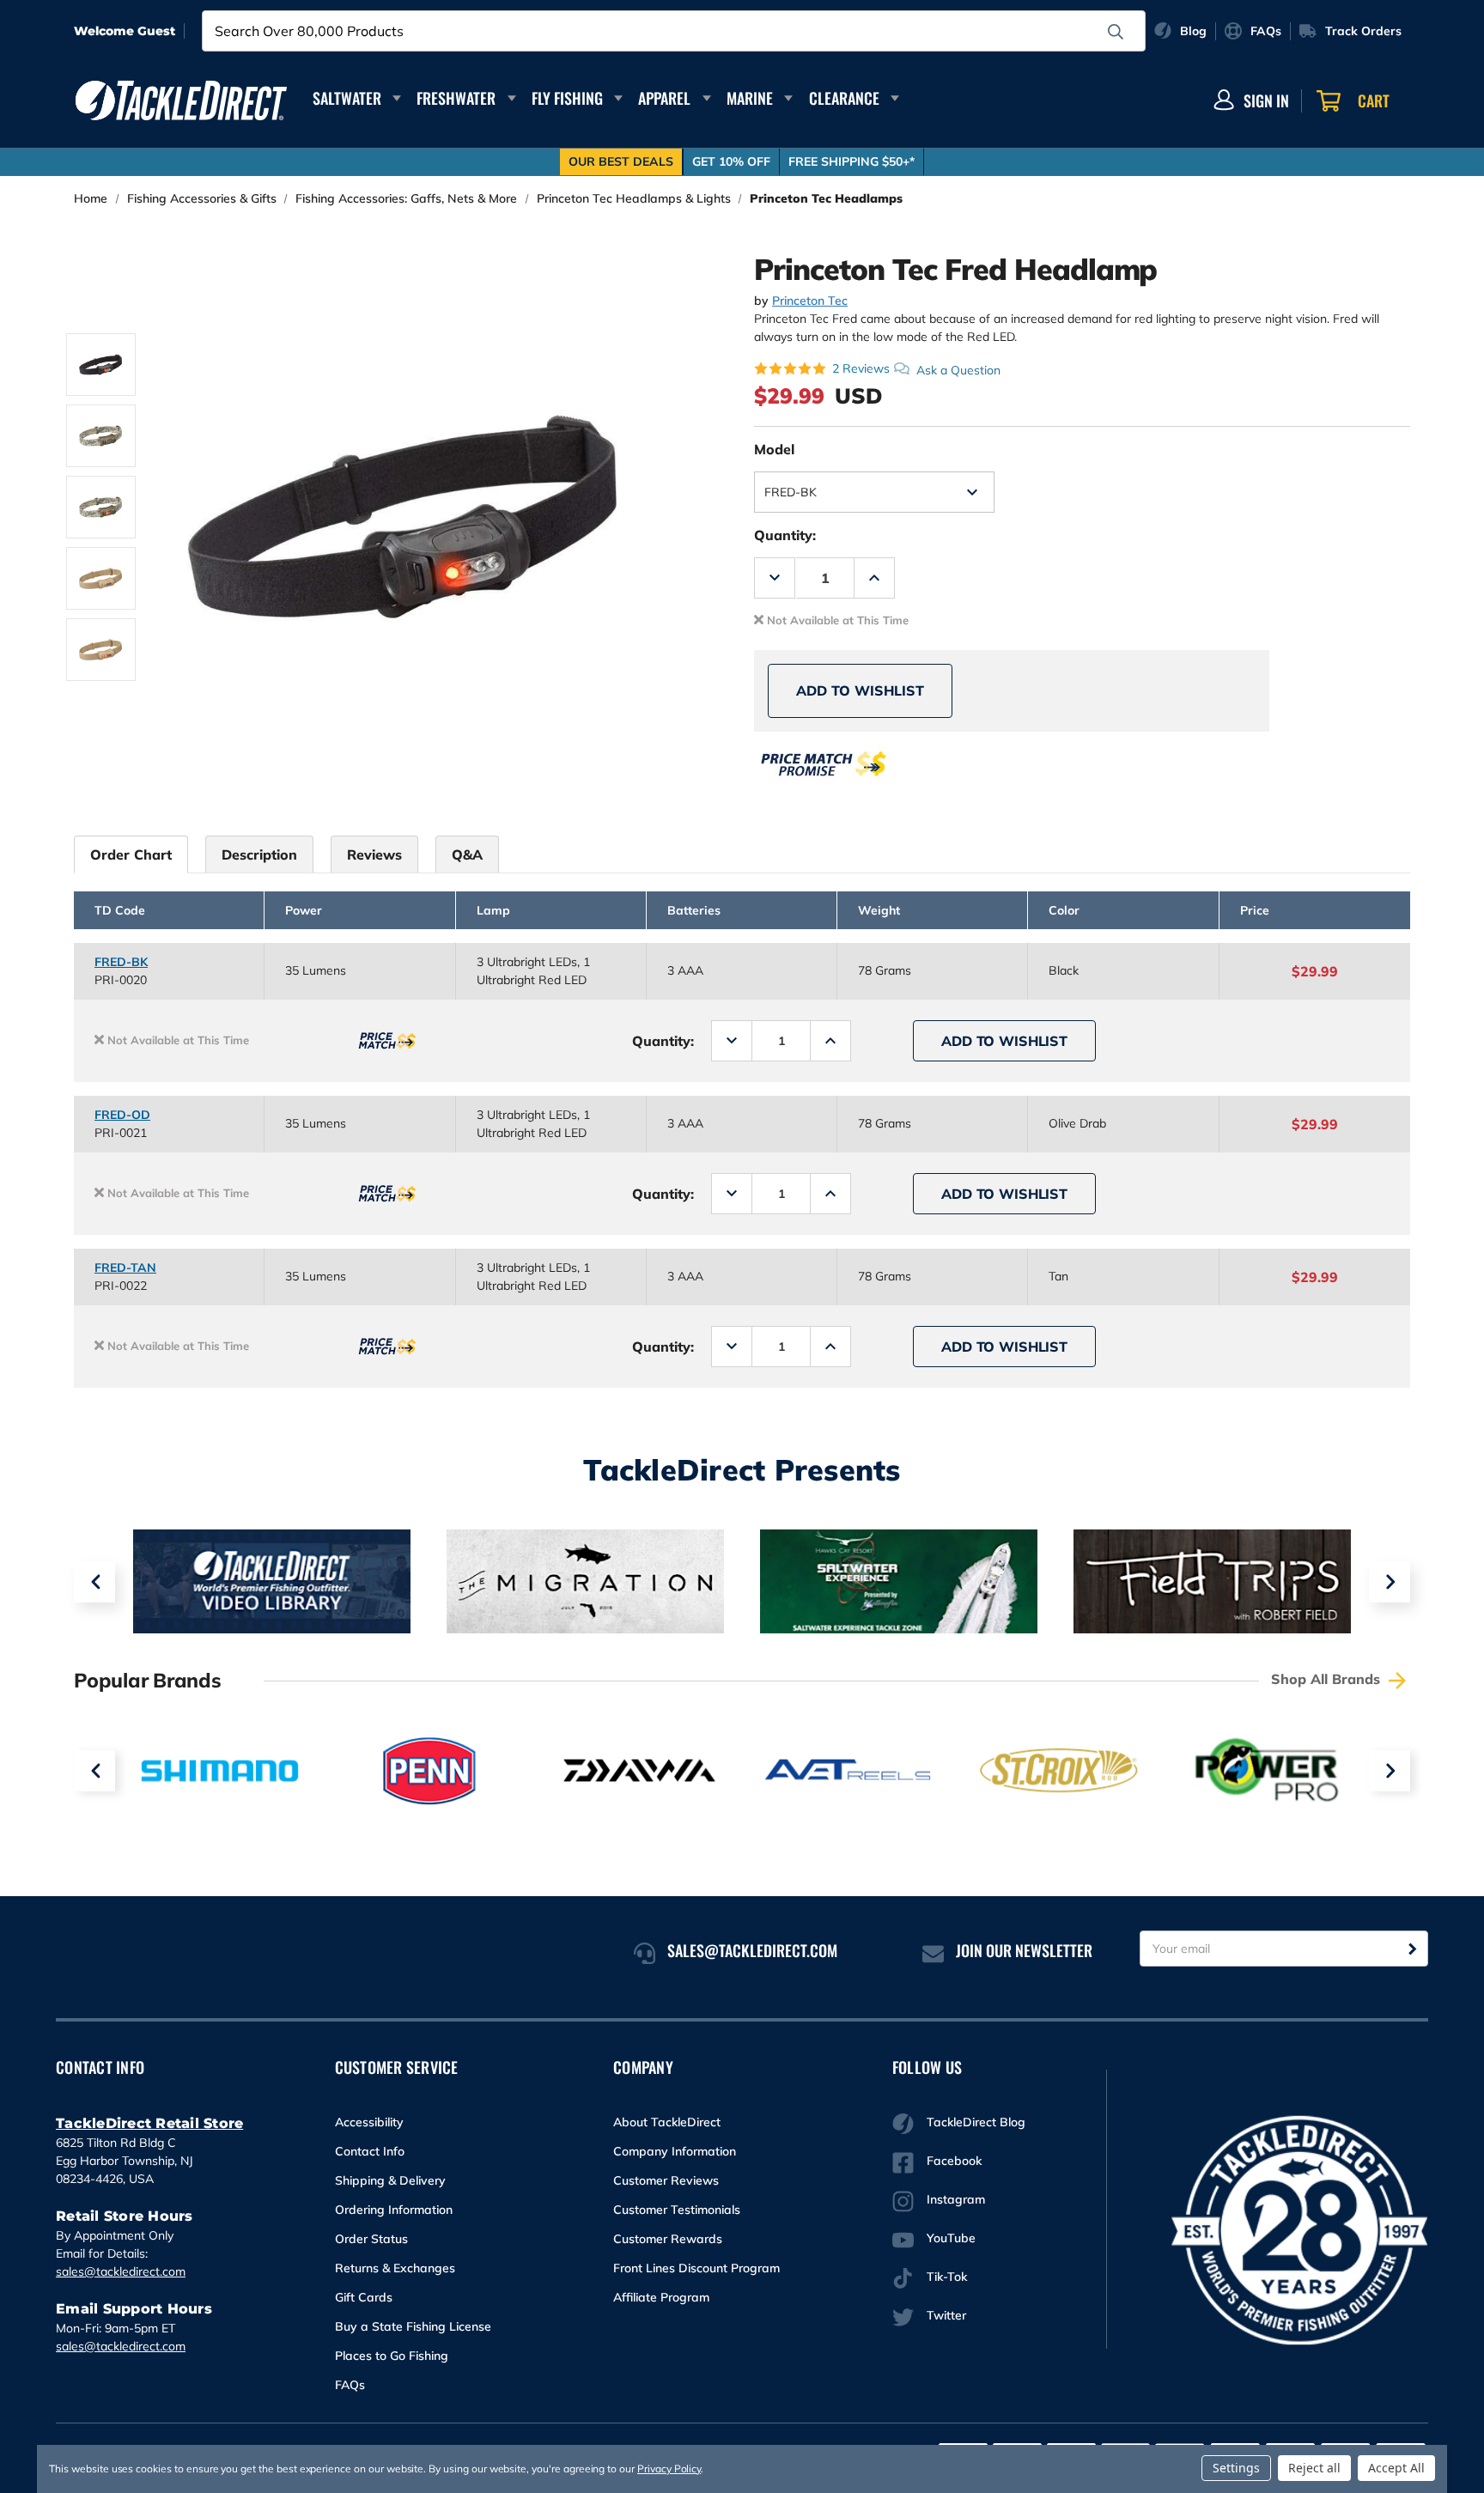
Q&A (467, 854)
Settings (1236, 2468)
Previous (94, 1582)
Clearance (844, 98)
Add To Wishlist (860, 690)
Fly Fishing (567, 98)
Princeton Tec (810, 301)
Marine (750, 98)
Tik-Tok (947, 2277)
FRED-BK (121, 962)
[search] (1116, 32)
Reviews (374, 854)
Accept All (1396, 2468)
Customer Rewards (668, 2239)
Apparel (664, 98)
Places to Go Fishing (392, 2356)
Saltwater (347, 98)
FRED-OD (122, 1115)
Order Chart (131, 854)
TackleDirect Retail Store (149, 2123)
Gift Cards (364, 2297)
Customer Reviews (666, 2180)
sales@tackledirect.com (121, 2271)
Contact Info (370, 2151)
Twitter (946, 2315)
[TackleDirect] (181, 100)
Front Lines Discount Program (696, 2268)
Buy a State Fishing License (413, 2326)
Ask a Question (958, 369)
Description (259, 854)
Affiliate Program (661, 2297)
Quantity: (785, 535)
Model (774, 449)
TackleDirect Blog (976, 2122)
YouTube (951, 2238)
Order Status (371, 2239)
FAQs (350, 2385)
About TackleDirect (667, 2122)
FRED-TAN (125, 1268)
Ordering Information (394, 2210)
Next (1390, 1582)
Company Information (675, 2151)
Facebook (954, 2161)
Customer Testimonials (677, 2210)
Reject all (1314, 2468)
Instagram (956, 2199)
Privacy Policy (669, 2469)
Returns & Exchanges (395, 2268)
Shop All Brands (1328, 1679)
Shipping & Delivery (390, 2180)
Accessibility (369, 2122)
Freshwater (456, 98)
